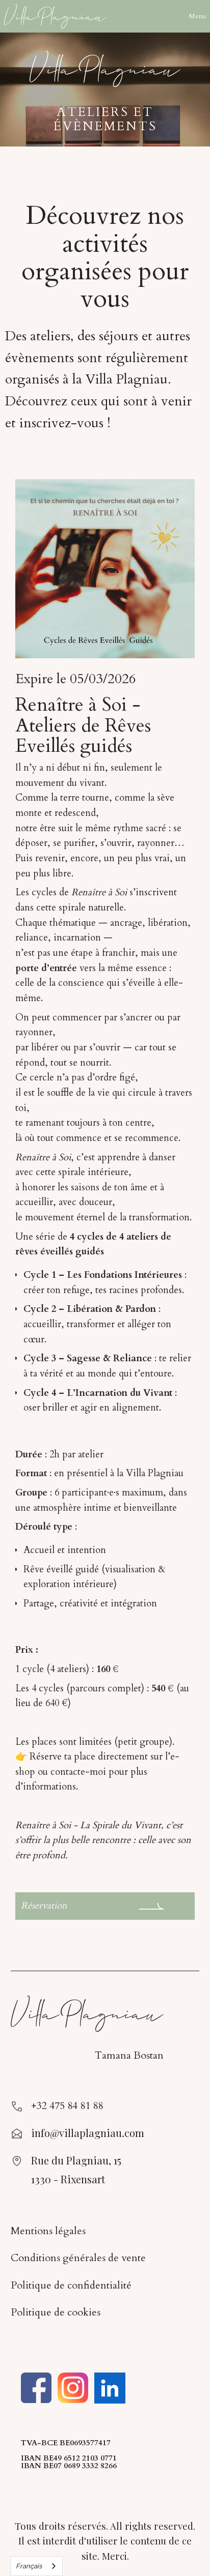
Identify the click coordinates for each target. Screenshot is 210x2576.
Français (29, 2566)
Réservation (44, 1906)
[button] (197, 16)
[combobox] (36, 2566)
